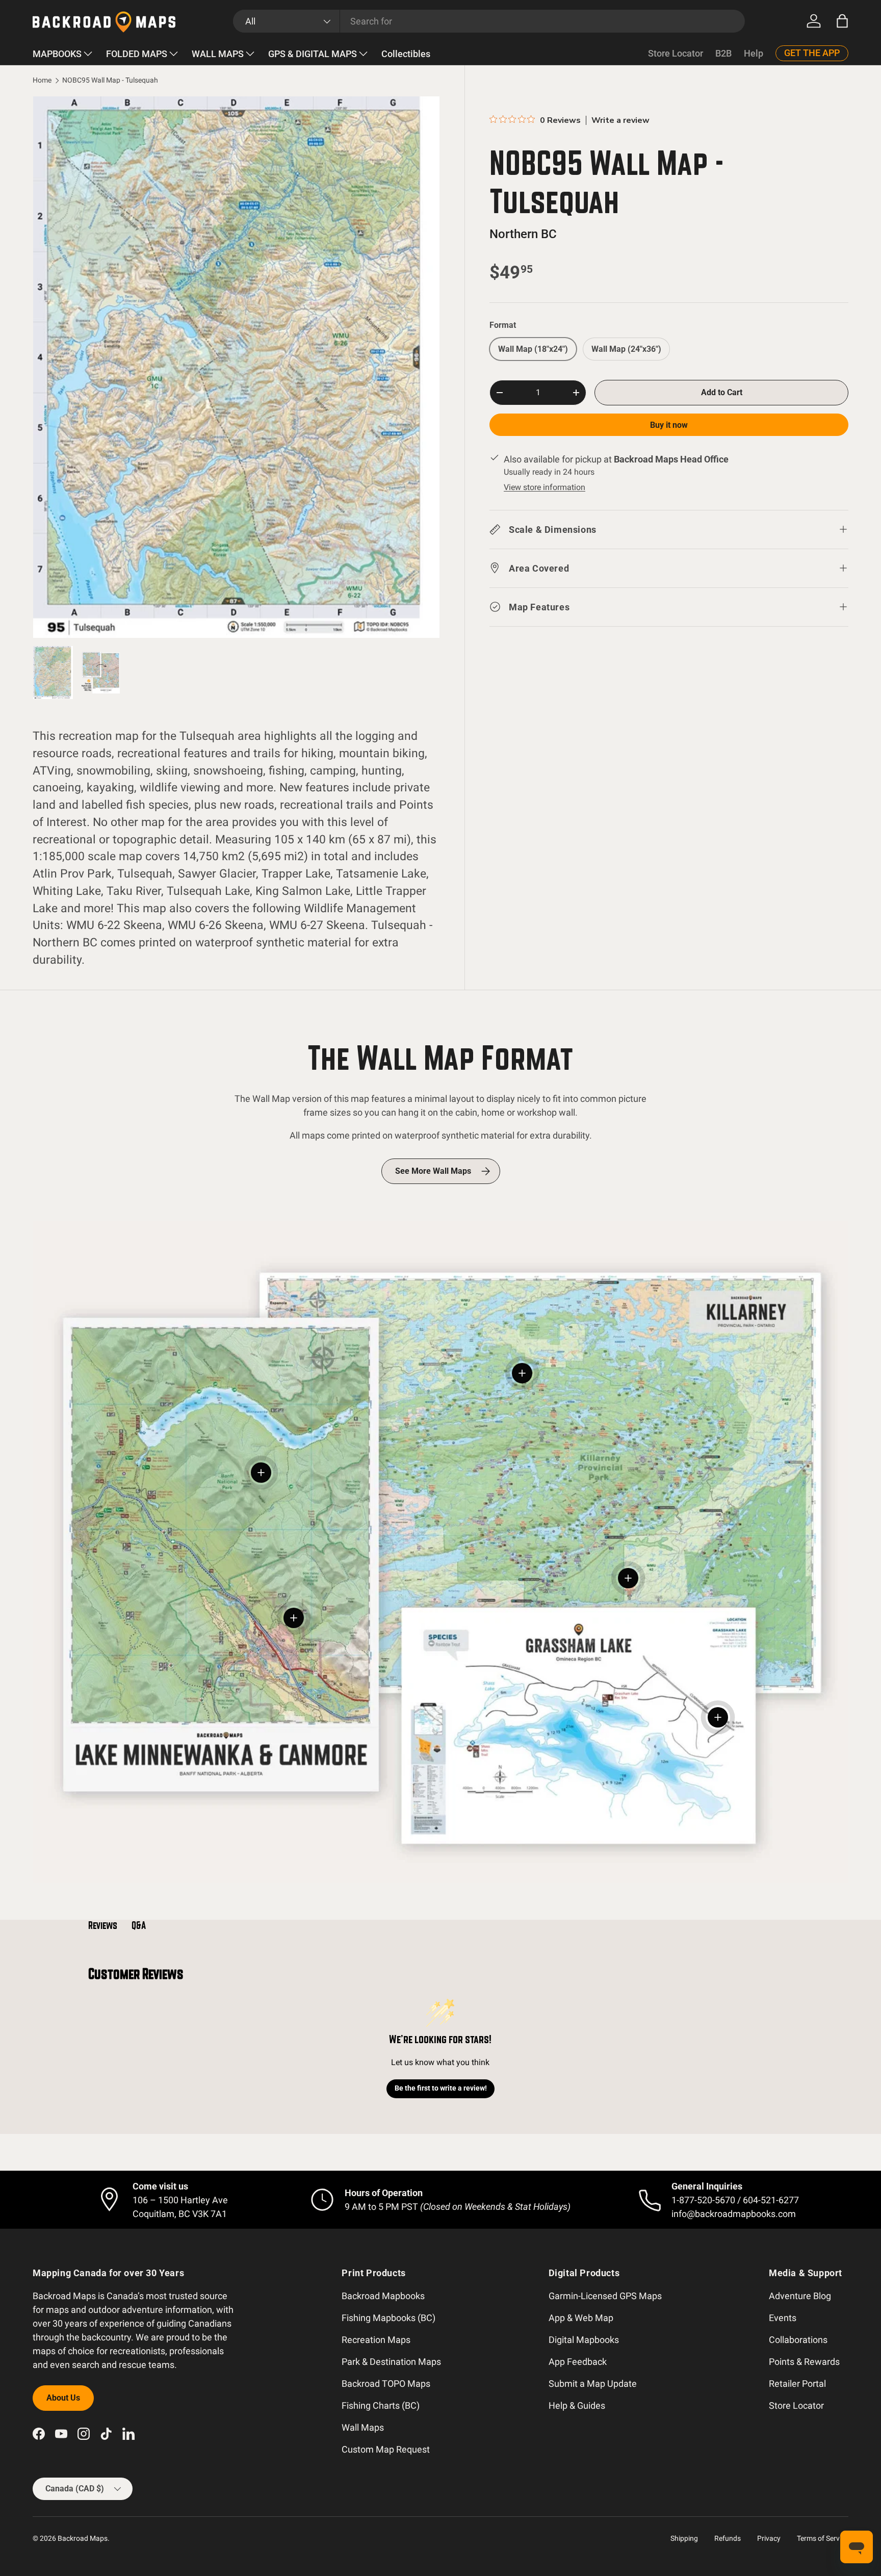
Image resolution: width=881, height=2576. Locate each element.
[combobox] (489, 21)
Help (754, 53)
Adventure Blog (800, 2296)
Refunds (728, 2538)
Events (783, 2318)
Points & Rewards (804, 2362)
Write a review (620, 120)
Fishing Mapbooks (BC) (388, 2318)
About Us (63, 2398)
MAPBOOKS (57, 54)
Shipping (684, 2538)
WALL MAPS (218, 54)
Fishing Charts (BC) (381, 2405)
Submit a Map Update (593, 2384)
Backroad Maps (83, 2538)
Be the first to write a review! (441, 2088)
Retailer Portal (797, 2384)
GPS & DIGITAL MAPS (313, 54)
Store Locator (676, 53)
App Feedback (578, 2362)
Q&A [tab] (139, 1925)
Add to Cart (722, 392)
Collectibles (406, 54)
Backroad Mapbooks (383, 2296)
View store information (545, 487)
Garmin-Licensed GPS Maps (605, 2296)
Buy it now (669, 425)
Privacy (769, 2538)
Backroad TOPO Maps (386, 2384)
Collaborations (798, 2340)
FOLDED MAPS (137, 54)
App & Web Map (581, 2318)
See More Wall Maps (433, 1171)
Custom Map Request (386, 2449)
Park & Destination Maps (391, 2362)
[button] (842, 21)
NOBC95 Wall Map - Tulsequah (110, 81)
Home (42, 81)
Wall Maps (363, 2427)
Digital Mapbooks (584, 2340)
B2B (723, 53)
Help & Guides (577, 2405)
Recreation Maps (376, 2340)
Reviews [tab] (103, 1925)
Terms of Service (823, 2538)
